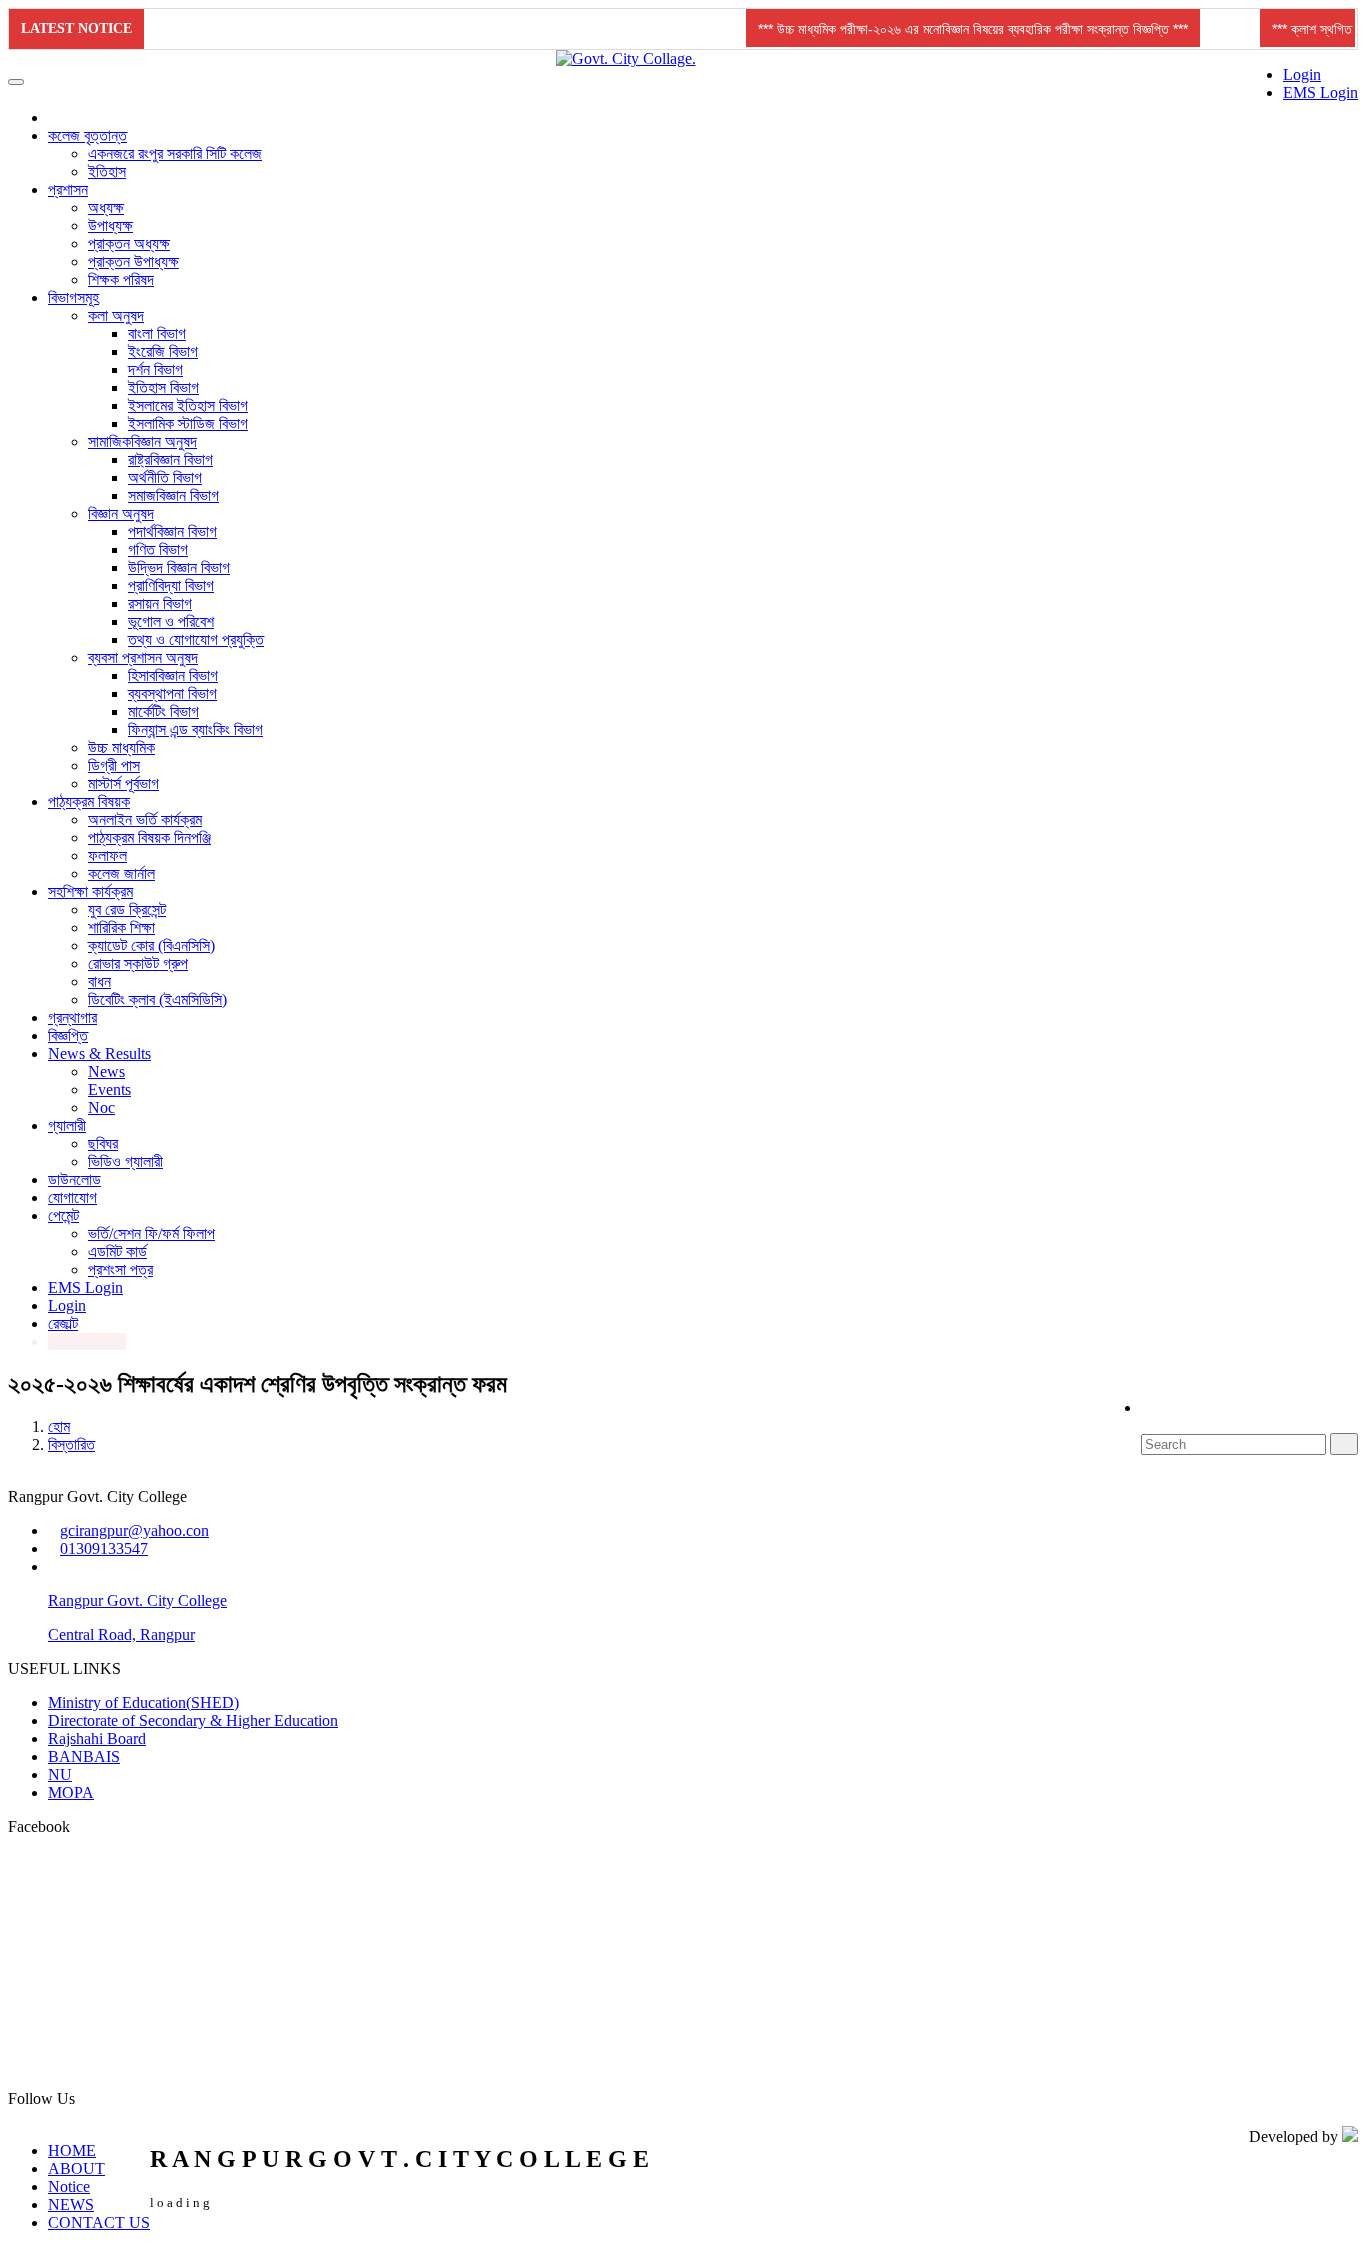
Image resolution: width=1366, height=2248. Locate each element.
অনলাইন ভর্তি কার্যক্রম (145, 819)
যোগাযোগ (72, 1197)
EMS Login (1320, 92)
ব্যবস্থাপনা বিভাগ (172, 693)
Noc (101, 1107)
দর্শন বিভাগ (155, 369)
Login (1302, 74)
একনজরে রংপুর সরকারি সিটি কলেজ (175, 153)
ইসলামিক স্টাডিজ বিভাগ (188, 423)
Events (109, 1089)
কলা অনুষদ (116, 315)
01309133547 (104, 1548)
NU (60, 1774)
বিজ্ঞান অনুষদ (121, 513)
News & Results (99, 1053)
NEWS (71, 2204)
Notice (69, 2186)
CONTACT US (99, 2222)
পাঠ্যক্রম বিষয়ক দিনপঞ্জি (149, 837)
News (106, 1071)
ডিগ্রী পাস (114, 765)
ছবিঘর (103, 1143)
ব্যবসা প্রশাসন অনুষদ (143, 657)
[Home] (57, 117)
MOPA (71, 1792)
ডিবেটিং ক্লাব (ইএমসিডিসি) (157, 999)
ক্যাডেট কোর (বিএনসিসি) (151, 945)
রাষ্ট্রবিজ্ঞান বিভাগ (170, 459)
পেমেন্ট (63, 1215)
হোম (59, 1426)
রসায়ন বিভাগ (160, 603)
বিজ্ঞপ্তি (68, 1035)
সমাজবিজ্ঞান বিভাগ (173, 495)
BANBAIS (84, 1756)
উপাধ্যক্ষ (110, 225)
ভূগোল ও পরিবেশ (171, 621)
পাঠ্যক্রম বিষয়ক (89, 801)
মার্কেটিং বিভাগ (163, 711)
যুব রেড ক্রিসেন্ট (127, 909)
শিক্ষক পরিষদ (121, 279)
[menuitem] (1300, 84)
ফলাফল (107, 855)
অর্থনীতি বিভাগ (165, 477)
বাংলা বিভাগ (157, 333)
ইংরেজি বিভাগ (163, 351)
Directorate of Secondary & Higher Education (193, 1720)
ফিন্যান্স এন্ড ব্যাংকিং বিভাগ (195, 729)
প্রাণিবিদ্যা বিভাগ (171, 585)
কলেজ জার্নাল (121, 873)
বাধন (99, 981)
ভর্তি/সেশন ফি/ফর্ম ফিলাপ (151, 1233)
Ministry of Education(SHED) (143, 1702)
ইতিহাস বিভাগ (163, 387)
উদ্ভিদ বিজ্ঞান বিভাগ (179, 567)
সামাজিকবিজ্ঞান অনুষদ (142, 441)
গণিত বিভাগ (158, 549)
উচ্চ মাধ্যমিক (121, 747)
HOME (72, 2150)
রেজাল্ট (63, 1323)
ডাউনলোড (74, 1179)
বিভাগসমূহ (73, 297)
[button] (978, 29)
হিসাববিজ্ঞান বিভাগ (173, 675)
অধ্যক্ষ (106, 207)
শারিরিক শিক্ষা (121, 927)
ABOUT (76, 2168)
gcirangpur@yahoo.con (134, 1530)
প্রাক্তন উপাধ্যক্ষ (133, 261)
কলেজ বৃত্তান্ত (87, 135)
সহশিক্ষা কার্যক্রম (90, 891)
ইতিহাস (107, 171)
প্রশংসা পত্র (120, 1269)
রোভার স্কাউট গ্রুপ (138, 963)
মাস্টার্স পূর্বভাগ (123, 783)
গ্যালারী (67, 1125)
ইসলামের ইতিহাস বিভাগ (188, 405)
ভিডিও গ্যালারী (125, 1161)
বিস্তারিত (71, 1444)
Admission (87, 1341)
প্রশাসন (68, 189)
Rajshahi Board (97, 1738)
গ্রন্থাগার (72, 1017)
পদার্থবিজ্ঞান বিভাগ (172, 531)
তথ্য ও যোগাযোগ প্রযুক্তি (196, 639)
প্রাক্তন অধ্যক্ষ (129, 243)
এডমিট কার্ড (117, 1251)
